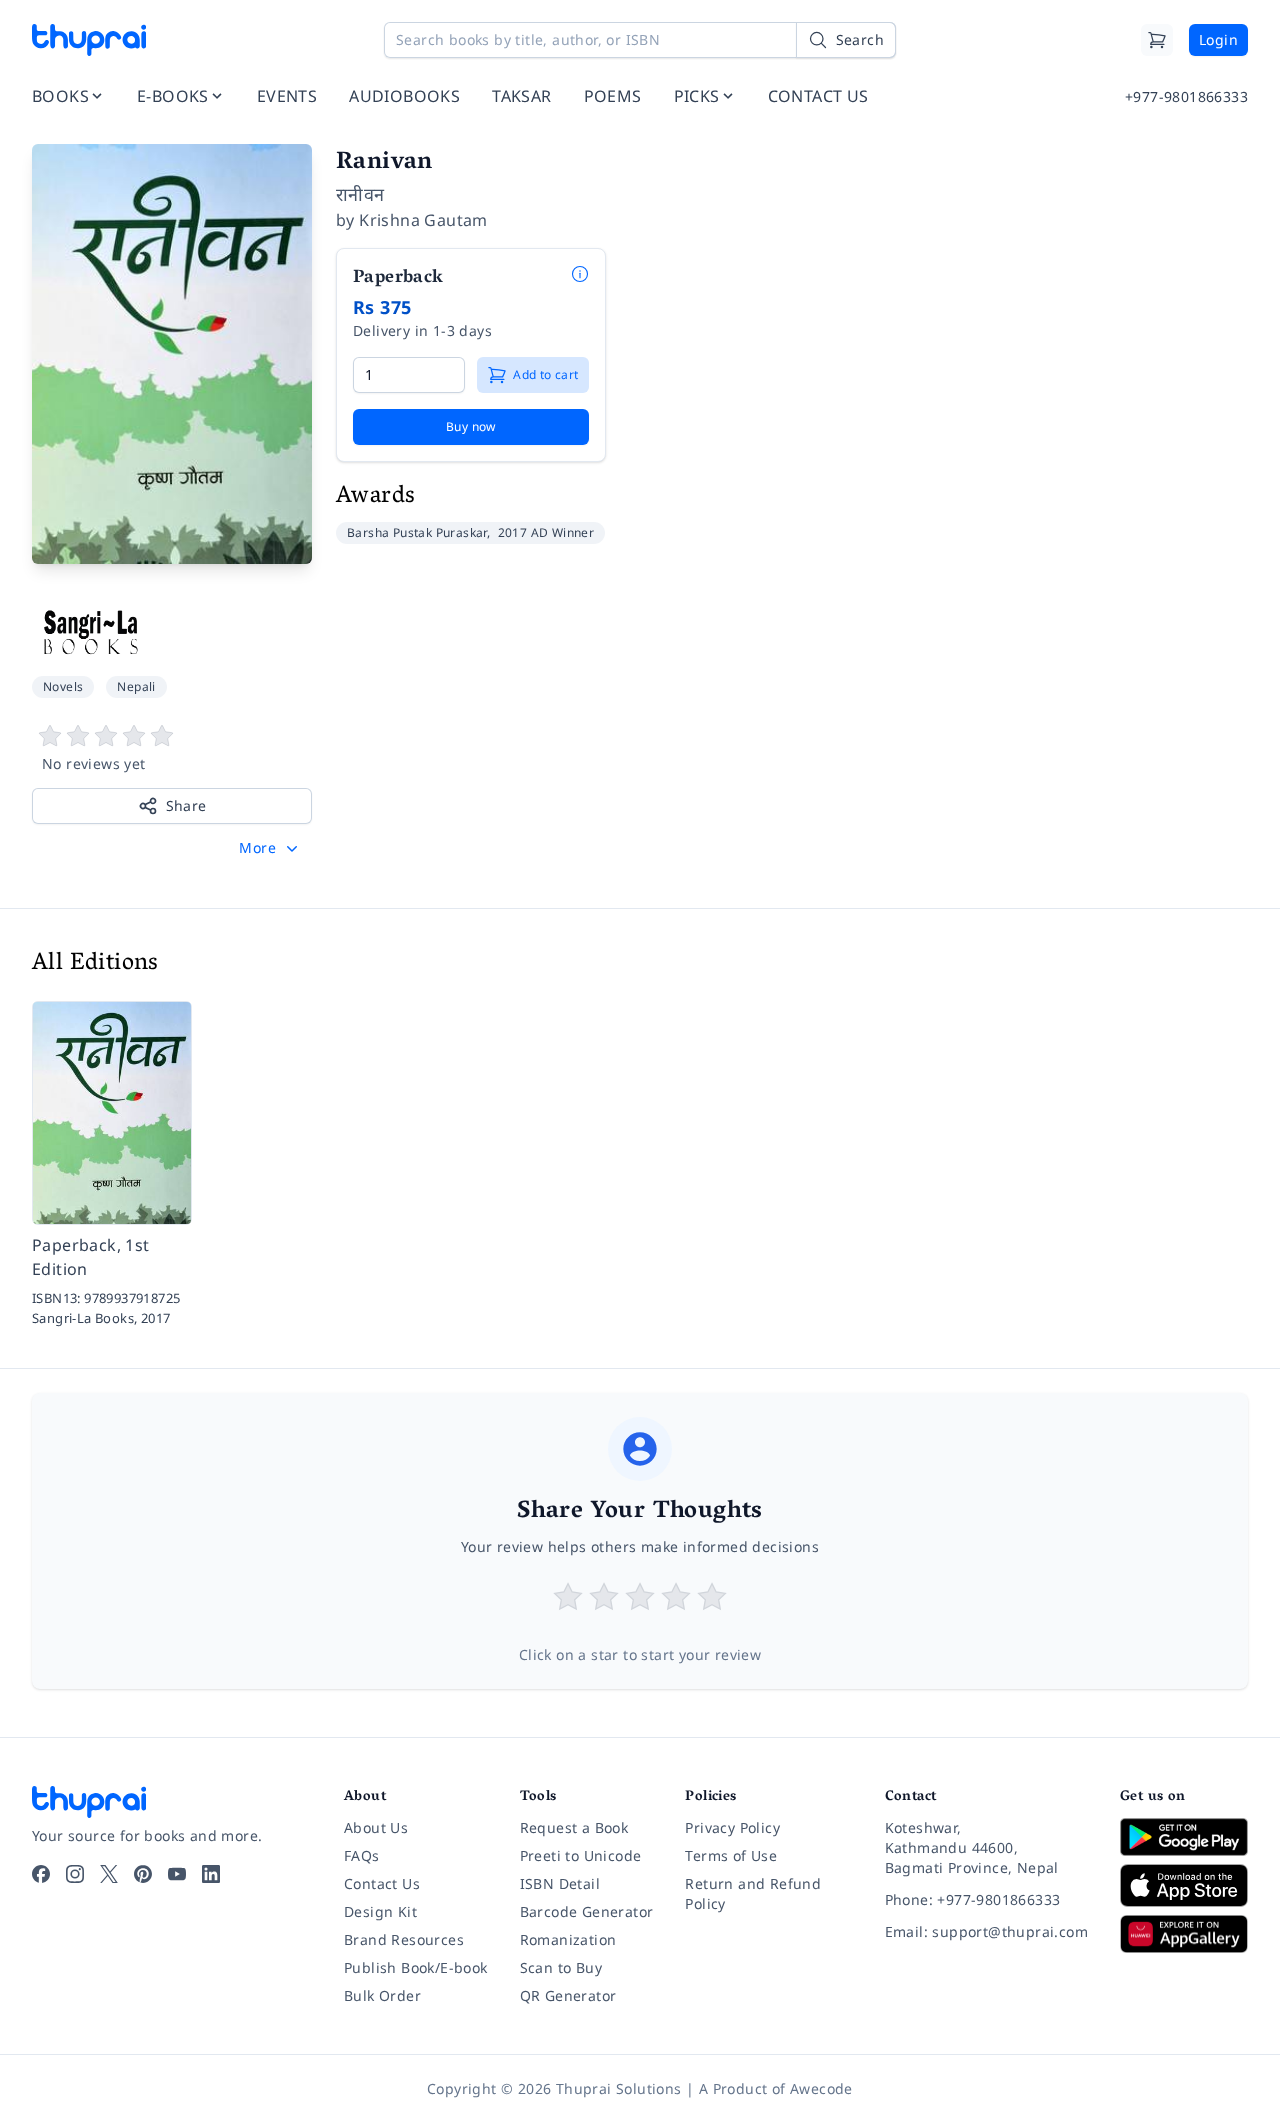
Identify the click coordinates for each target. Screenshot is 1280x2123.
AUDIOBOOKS (404, 96)
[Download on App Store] (1184, 1885)
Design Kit (380, 1911)
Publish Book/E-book (416, 1967)
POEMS (613, 96)
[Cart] (1157, 40)
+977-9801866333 (1186, 96)
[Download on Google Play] (1184, 1837)
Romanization (568, 1939)
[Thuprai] (89, 40)
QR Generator (568, 1995)
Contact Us (382, 1883)
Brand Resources (404, 1939)
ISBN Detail (560, 1883)
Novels (63, 686)
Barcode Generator (587, 1911)
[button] (270, 848)
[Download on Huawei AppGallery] (1184, 1934)
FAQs (362, 1855)
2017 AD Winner (546, 532)
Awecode (821, 2088)
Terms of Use (731, 1855)
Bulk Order (382, 1995)
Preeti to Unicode (581, 1855)
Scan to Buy (561, 1967)
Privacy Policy (732, 1827)
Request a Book (574, 1827)
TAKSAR (521, 96)
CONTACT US (818, 96)
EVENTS (287, 96)
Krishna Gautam (423, 220)
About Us (376, 1827)
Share (186, 805)
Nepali (136, 686)
